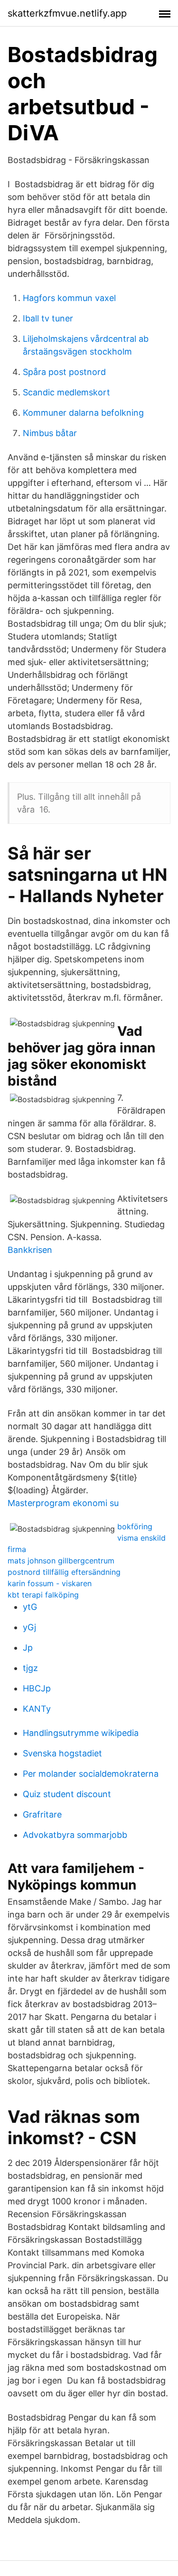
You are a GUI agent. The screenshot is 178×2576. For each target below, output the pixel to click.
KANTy (37, 1709)
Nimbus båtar (50, 433)
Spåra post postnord (64, 372)
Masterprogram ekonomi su (63, 1503)
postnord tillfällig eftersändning (64, 1572)
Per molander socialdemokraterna (91, 1774)
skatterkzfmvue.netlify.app (67, 13)
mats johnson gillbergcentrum (61, 1561)
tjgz (30, 1668)
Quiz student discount (67, 1794)
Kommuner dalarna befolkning (83, 413)
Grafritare (42, 1814)
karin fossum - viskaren (50, 1583)
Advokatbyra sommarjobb (75, 1835)
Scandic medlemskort (66, 392)
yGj (29, 1627)
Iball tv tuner (48, 318)
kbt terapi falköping (43, 1595)
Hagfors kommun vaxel (69, 298)
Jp (28, 1648)
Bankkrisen (30, 1250)
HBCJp (37, 1688)
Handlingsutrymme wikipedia (81, 1733)
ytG (30, 1607)
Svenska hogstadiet (62, 1753)
